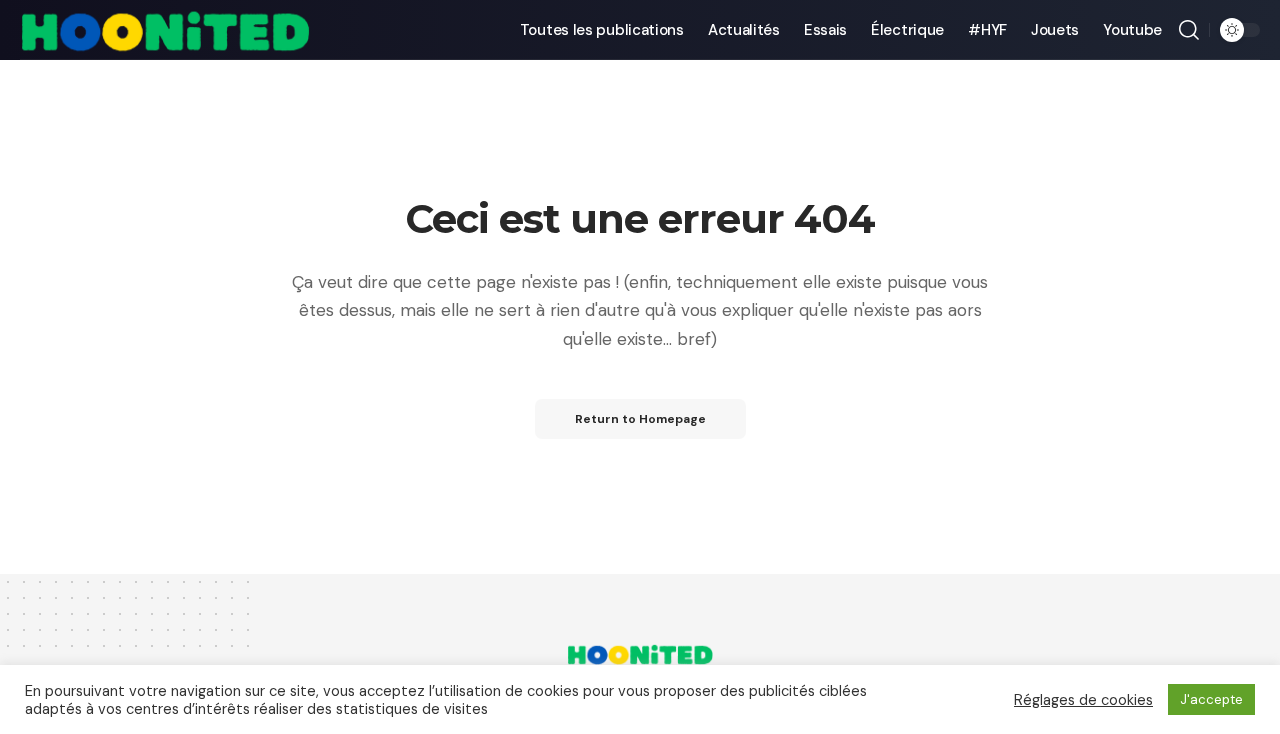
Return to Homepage (640, 419)
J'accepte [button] (1211, 699)
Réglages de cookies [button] (1083, 700)
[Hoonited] (165, 30)
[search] (1189, 30)
